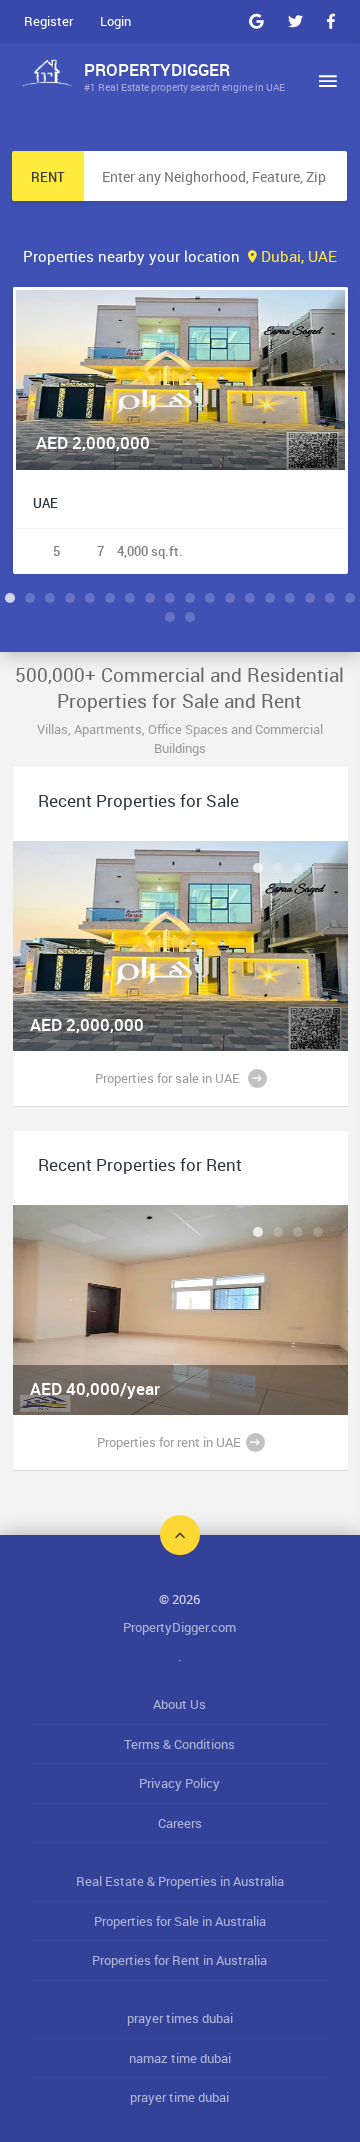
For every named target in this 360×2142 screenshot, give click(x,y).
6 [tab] (110, 598)
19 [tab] (170, 617)
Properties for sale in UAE (169, 1078)
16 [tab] (310, 598)
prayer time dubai (179, 2097)
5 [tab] (90, 598)
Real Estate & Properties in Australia (180, 1881)
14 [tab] (270, 598)
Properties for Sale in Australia (180, 1921)
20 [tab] (190, 617)
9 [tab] (170, 598)
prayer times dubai (180, 2018)
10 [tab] (190, 598)
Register (48, 21)
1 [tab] (10, 598)
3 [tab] (50, 598)
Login (115, 21)
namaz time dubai (180, 2058)
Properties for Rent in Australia (179, 1960)
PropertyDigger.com (179, 1627)
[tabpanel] (180, 430)
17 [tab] (330, 598)
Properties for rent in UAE (169, 1442)
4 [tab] (70, 598)
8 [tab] (150, 598)
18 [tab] (350, 598)
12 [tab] (230, 598)
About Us (179, 1704)
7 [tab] (130, 598)
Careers (180, 1823)
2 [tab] (30, 598)
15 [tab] (290, 598)
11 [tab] (210, 598)
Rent (48, 177)
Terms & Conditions (179, 1744)
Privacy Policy (179, 1783)
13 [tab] (250, 598)
